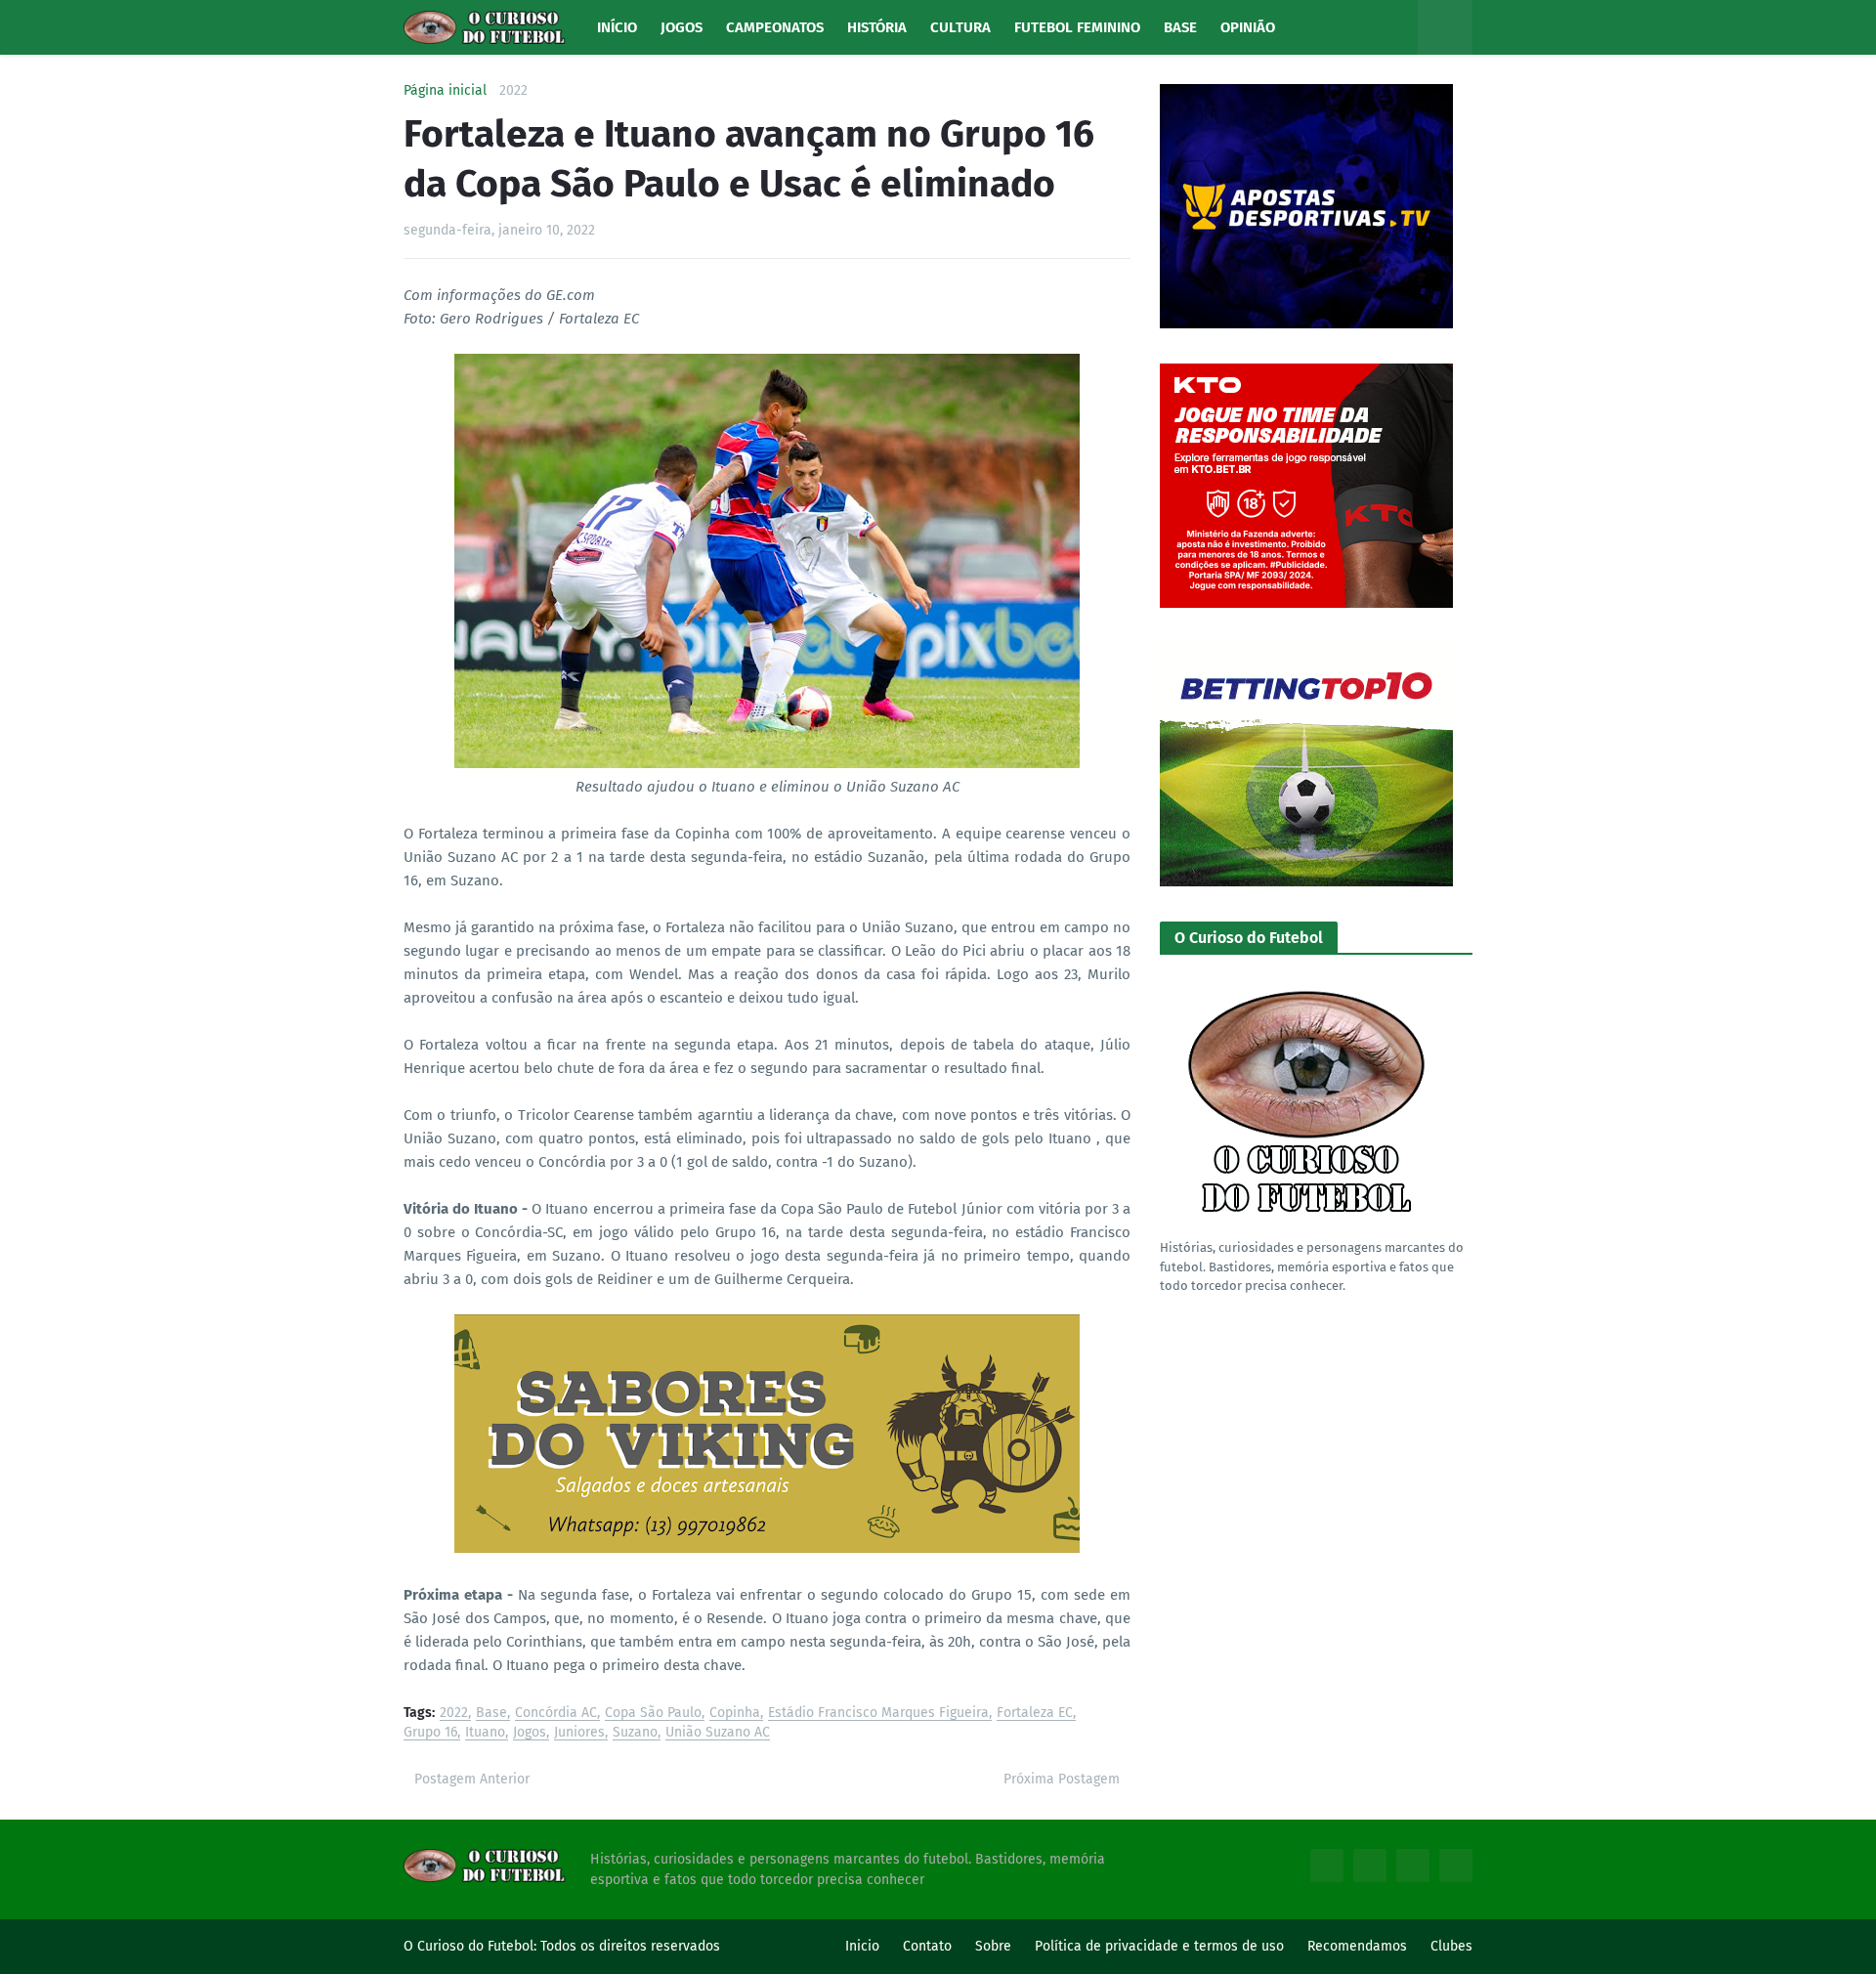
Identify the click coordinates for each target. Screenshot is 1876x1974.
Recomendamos (1357, 1946)
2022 (513, 91)
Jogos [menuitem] (682, 27)
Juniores (579, 1733)
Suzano (635, 1733)
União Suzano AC (718, 1733)
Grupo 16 (430, 1733)
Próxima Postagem (1062, 1779)
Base (491, 1714)
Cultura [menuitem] (960, 27)
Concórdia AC (556, 1714)
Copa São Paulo (653, 1714)
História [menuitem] (877, 27)
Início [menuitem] (617, 27)
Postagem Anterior (472, 1779)
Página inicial (445, 91)
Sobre (993, 1946)
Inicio (862, 1946)
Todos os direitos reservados (630, 1946)
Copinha (735, 1714)
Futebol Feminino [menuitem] (1077, 27)
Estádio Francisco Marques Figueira (878, 1714)
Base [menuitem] (1180, 27)
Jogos (530, 1733)
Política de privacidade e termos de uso (1159, 1946)
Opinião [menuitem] (1248, 27)
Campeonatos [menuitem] (775, 27)
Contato (927, 1946)
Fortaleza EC (1035, 1714)
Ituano (485, 1733)
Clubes (1451, 1946)
